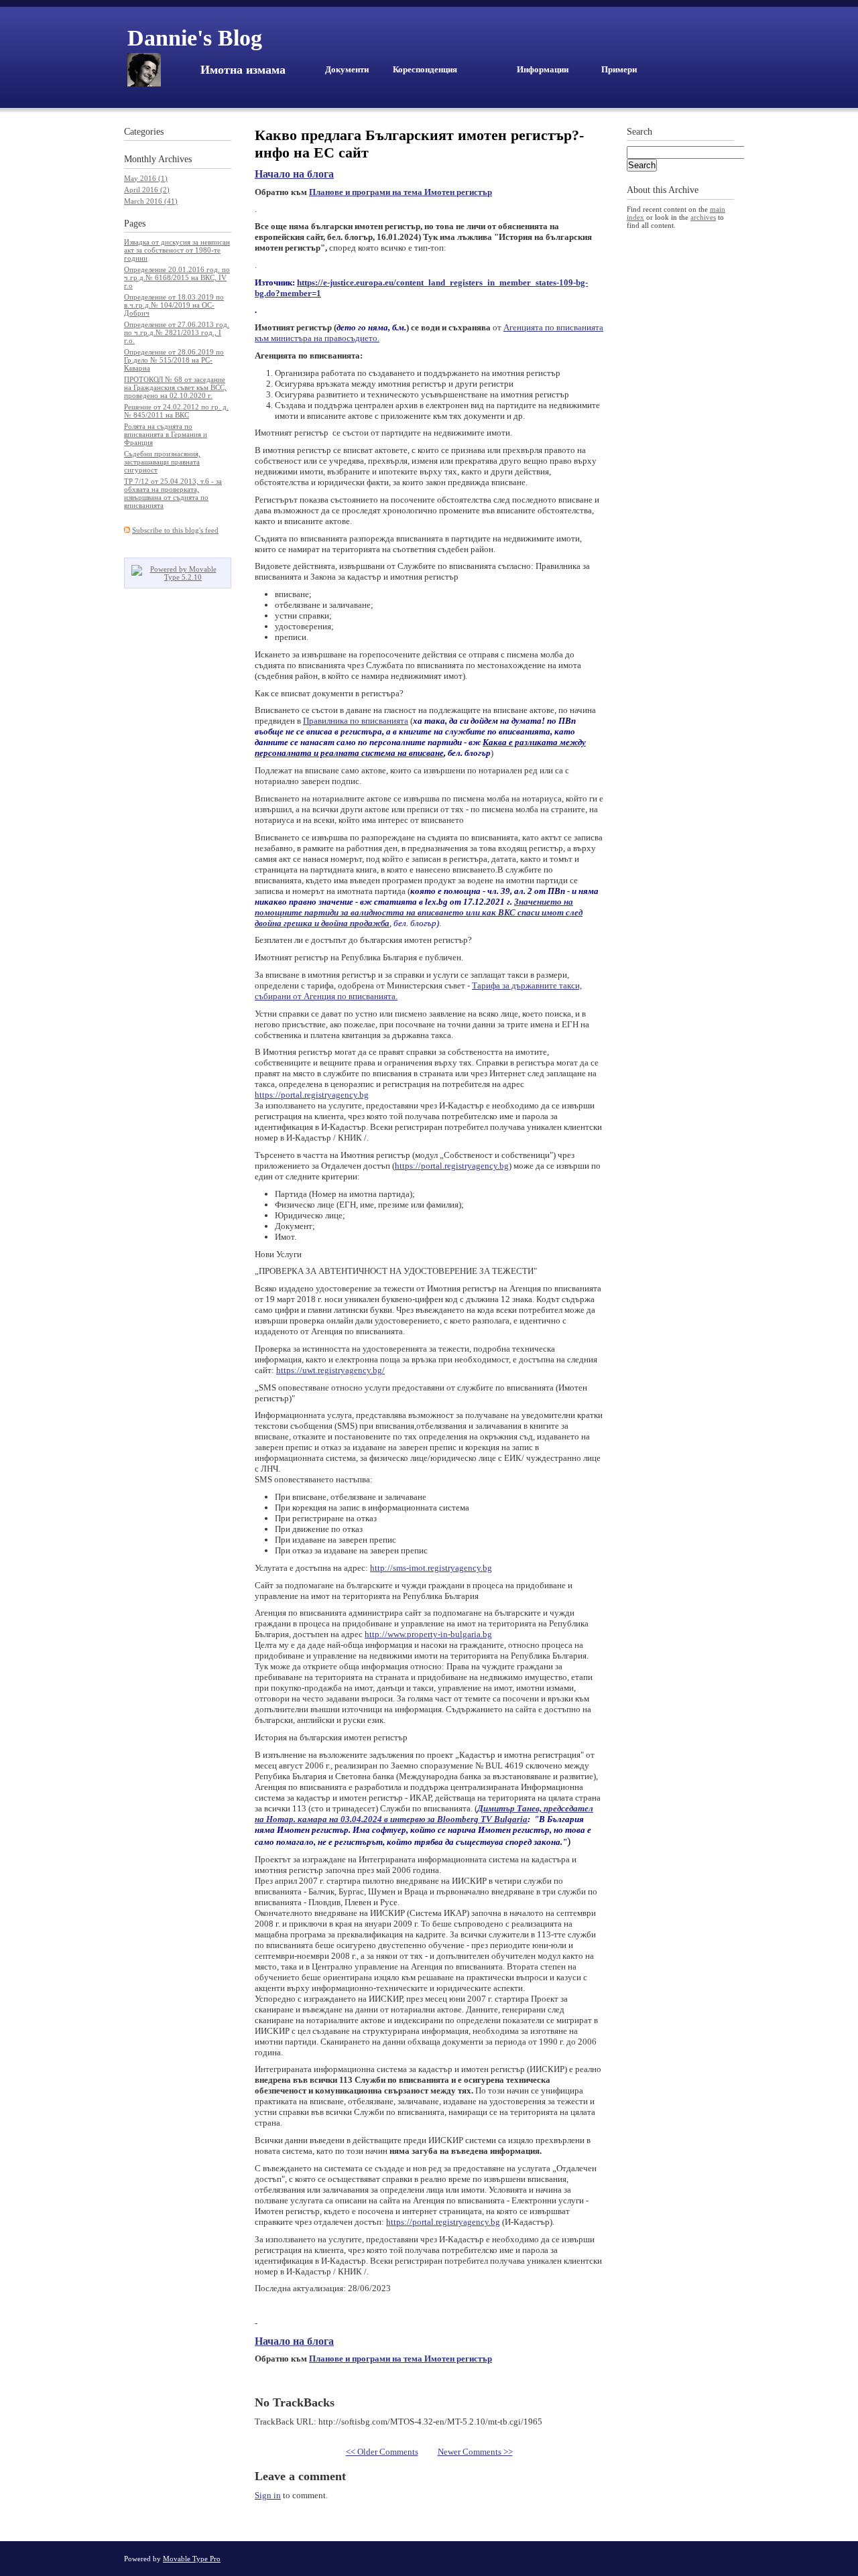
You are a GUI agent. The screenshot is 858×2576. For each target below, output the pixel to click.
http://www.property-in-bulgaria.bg (428, 1634)
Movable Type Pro (192, 2559)
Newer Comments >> (475, 2452)
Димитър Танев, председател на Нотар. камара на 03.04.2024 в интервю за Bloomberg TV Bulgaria (424, 1814)
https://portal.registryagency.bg (312, 1095)
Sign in (268, 2495)
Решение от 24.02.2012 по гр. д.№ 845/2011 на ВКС (176, 411)
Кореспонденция (425, 69)
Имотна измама (243, 70)
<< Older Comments (382, 2452)
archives (703, 217)
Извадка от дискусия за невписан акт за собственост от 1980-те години (177, 250)
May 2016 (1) (146, 178)
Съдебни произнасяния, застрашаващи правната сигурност (162, 462)
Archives (175, 159)
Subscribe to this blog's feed (175, 530)
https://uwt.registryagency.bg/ (330, 1370)
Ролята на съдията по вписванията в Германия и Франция (166, 434)
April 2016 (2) (147, 190)
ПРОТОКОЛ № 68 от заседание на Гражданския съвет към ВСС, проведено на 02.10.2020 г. (175, 387)
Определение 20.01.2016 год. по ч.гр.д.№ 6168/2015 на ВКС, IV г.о (177, 277)
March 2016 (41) (151, 201)
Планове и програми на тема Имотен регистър (401, 192)
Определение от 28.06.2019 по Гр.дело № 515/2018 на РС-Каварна (174, 360)
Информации (543, 69)
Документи (347, 69)
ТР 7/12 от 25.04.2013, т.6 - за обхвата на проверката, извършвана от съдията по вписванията (173, 493)
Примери (619, 69)
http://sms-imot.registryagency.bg (431, 1568)
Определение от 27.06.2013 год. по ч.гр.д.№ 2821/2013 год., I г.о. (177, 332)
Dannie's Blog (195, 38)
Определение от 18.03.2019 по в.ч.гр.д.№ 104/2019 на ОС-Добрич (174, 305)
